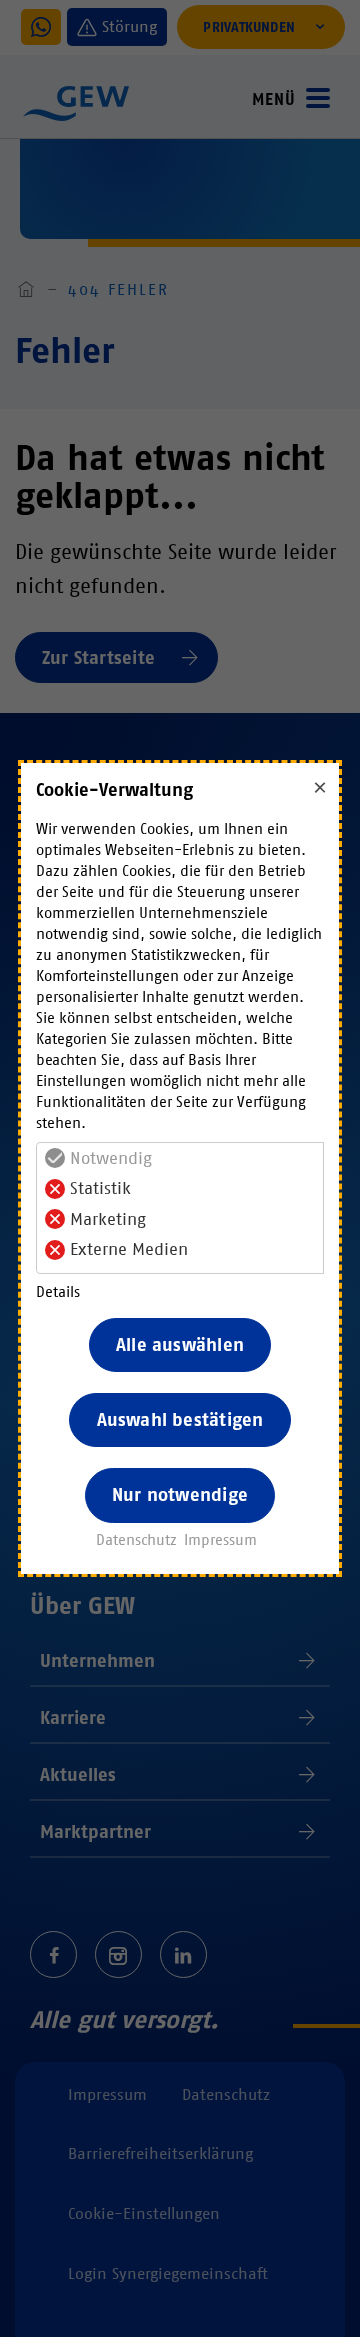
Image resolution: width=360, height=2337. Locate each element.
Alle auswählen (180, 1345)
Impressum (220, 1540)
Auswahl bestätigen (180, 1420)
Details (58, 1292)
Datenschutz (136, 1540)
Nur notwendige (180, 1495)
